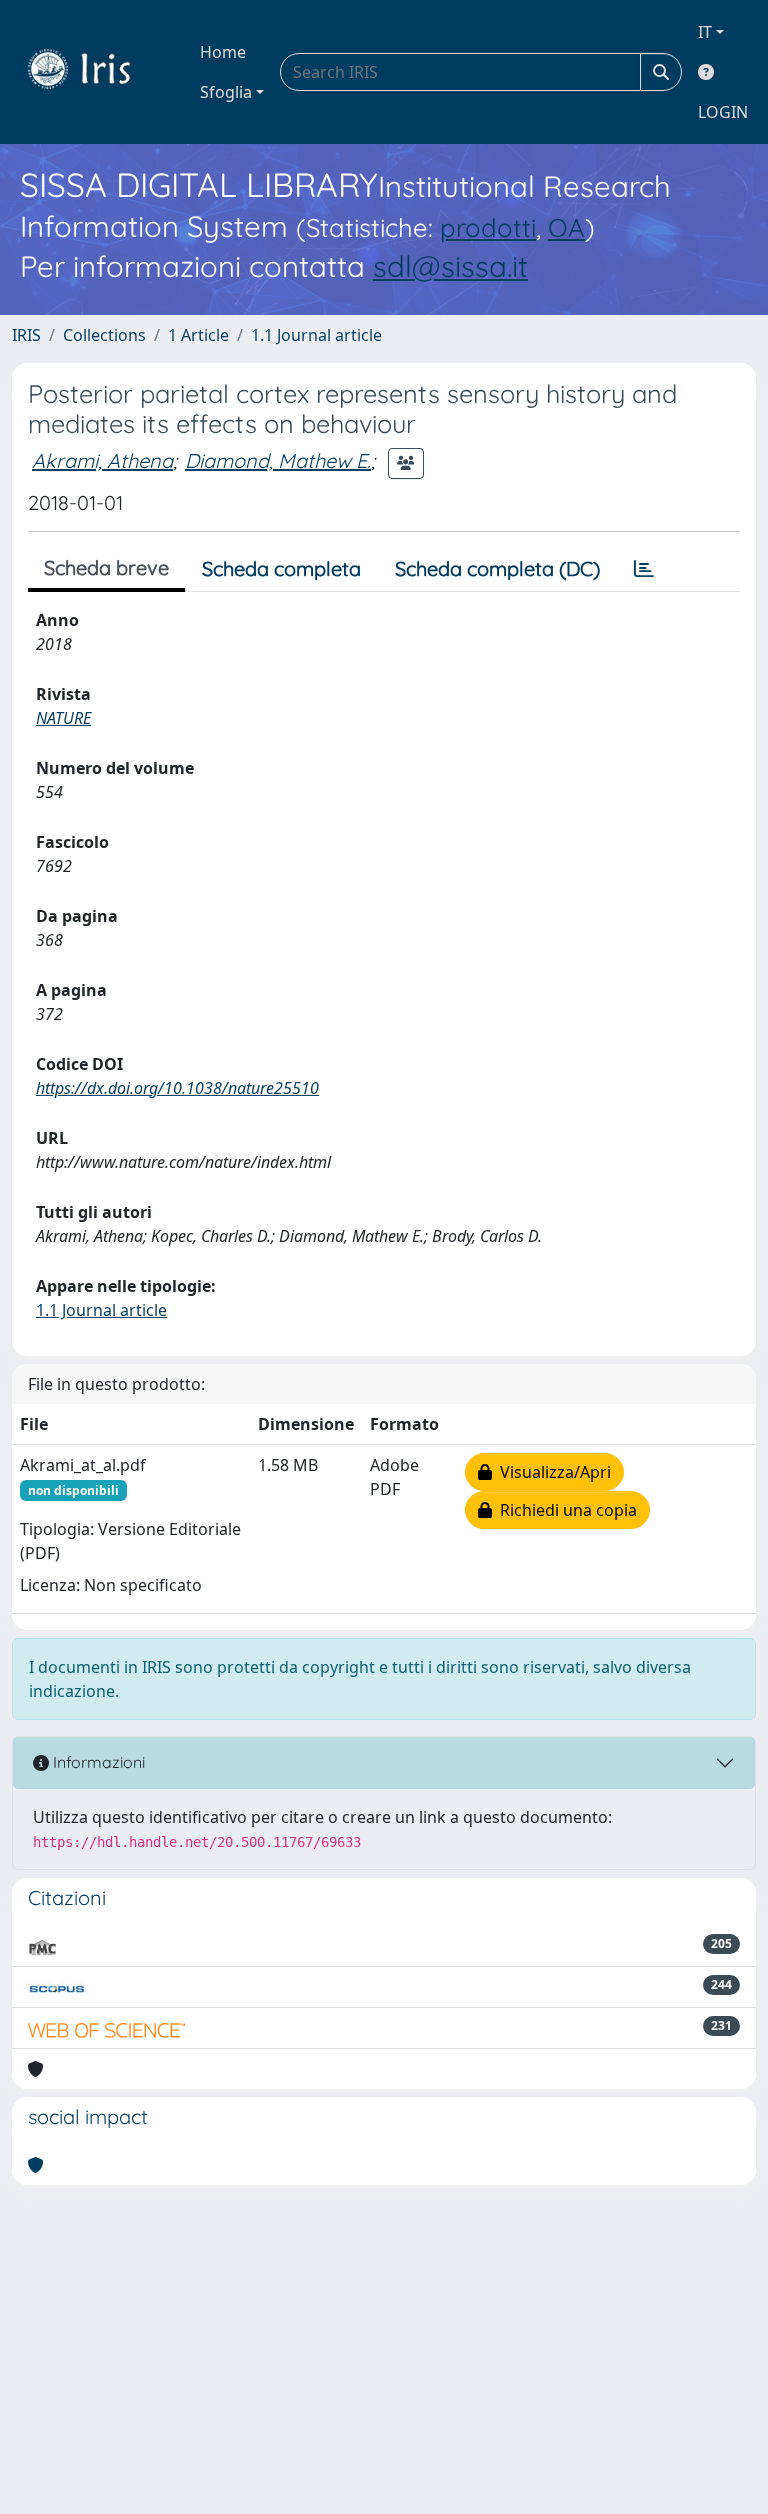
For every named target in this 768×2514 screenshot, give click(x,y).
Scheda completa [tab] (281, 568)
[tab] (644, 569)
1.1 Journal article (316, 335)
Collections (104, 335)
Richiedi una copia (564, 1510)
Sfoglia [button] (226, 92)
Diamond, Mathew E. (278, 460)
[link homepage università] (94, 72)
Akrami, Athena (102, 460)
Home (223, 52)
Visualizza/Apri (551, 1472)
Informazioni (97, 1762)
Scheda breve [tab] (106, 567)
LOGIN (723, 112)
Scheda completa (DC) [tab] (497, 568)
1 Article (198, 335)
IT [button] (705, 32)
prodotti (488, 227)
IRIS (26, 335)
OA (566, 227)
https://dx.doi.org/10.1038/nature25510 (177, 1088)
